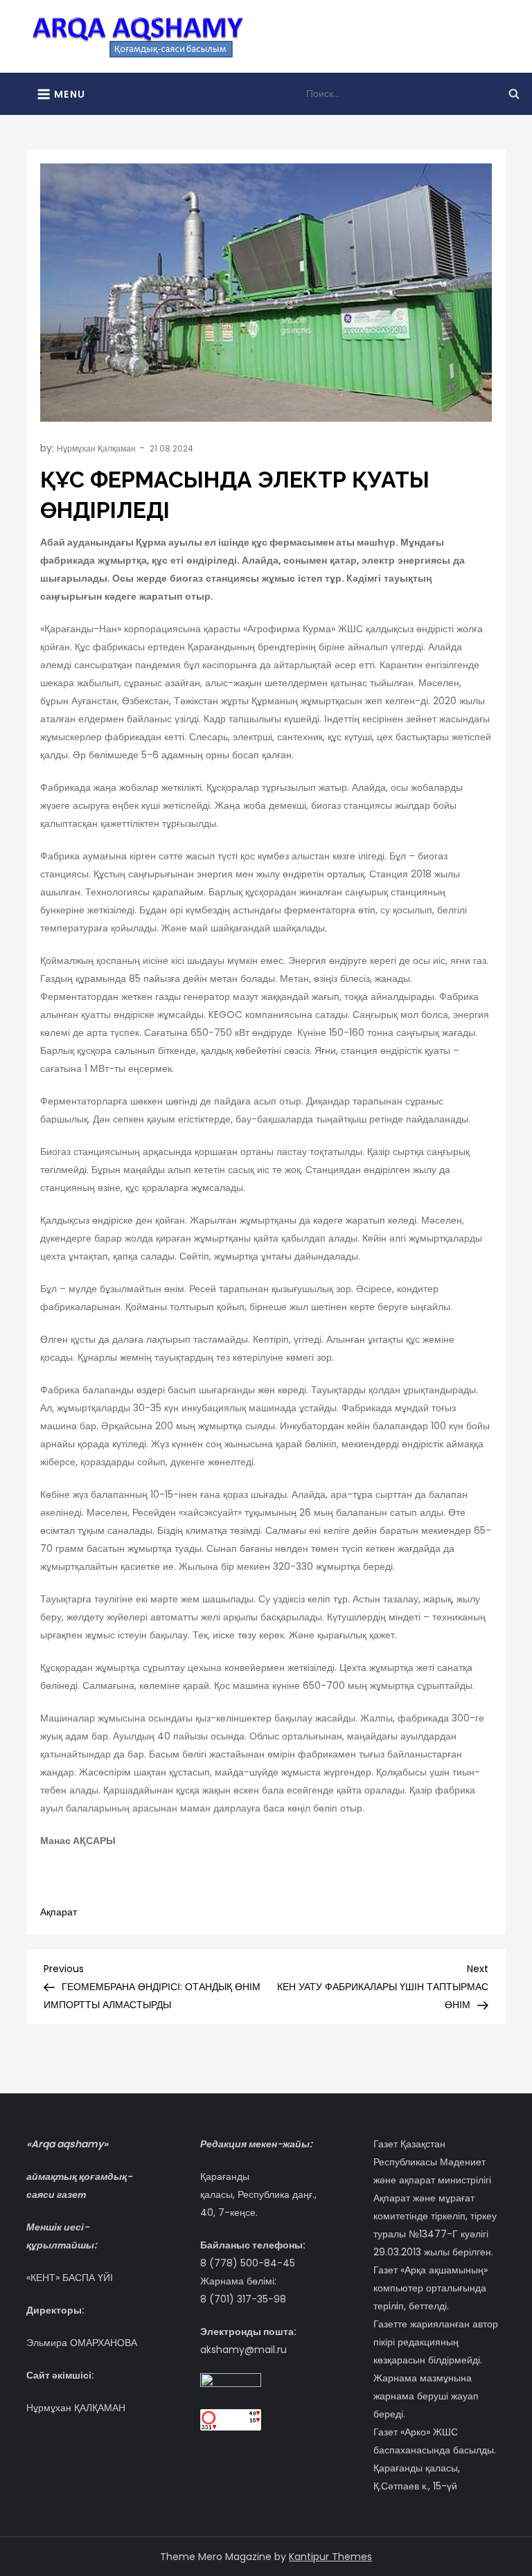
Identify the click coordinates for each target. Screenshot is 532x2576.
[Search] (514, 93)
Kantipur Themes (330, 2557)
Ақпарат (59, 1912)
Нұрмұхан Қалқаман (96, 448)
